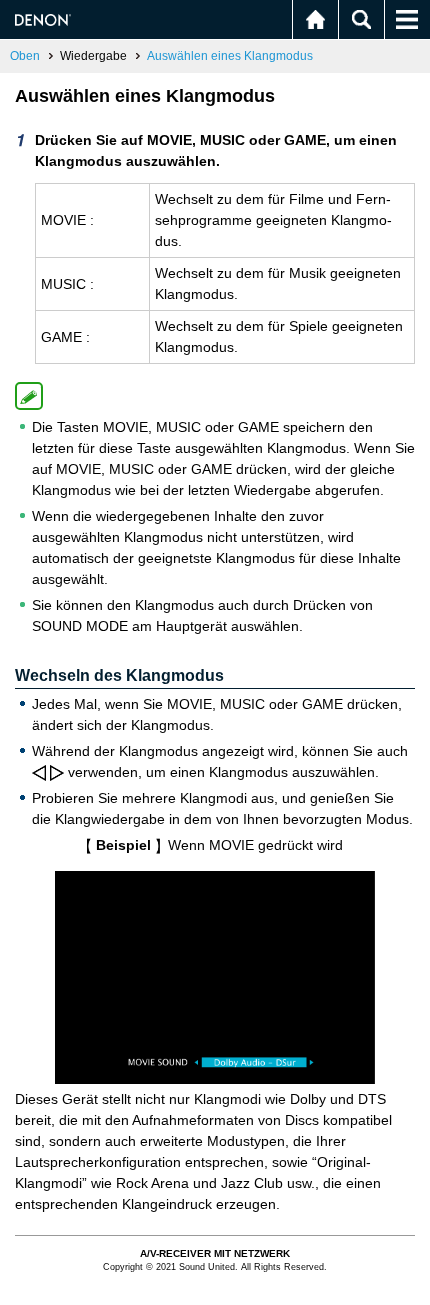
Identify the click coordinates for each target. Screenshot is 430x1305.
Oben (25, 56)
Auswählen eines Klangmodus (230, 56)
